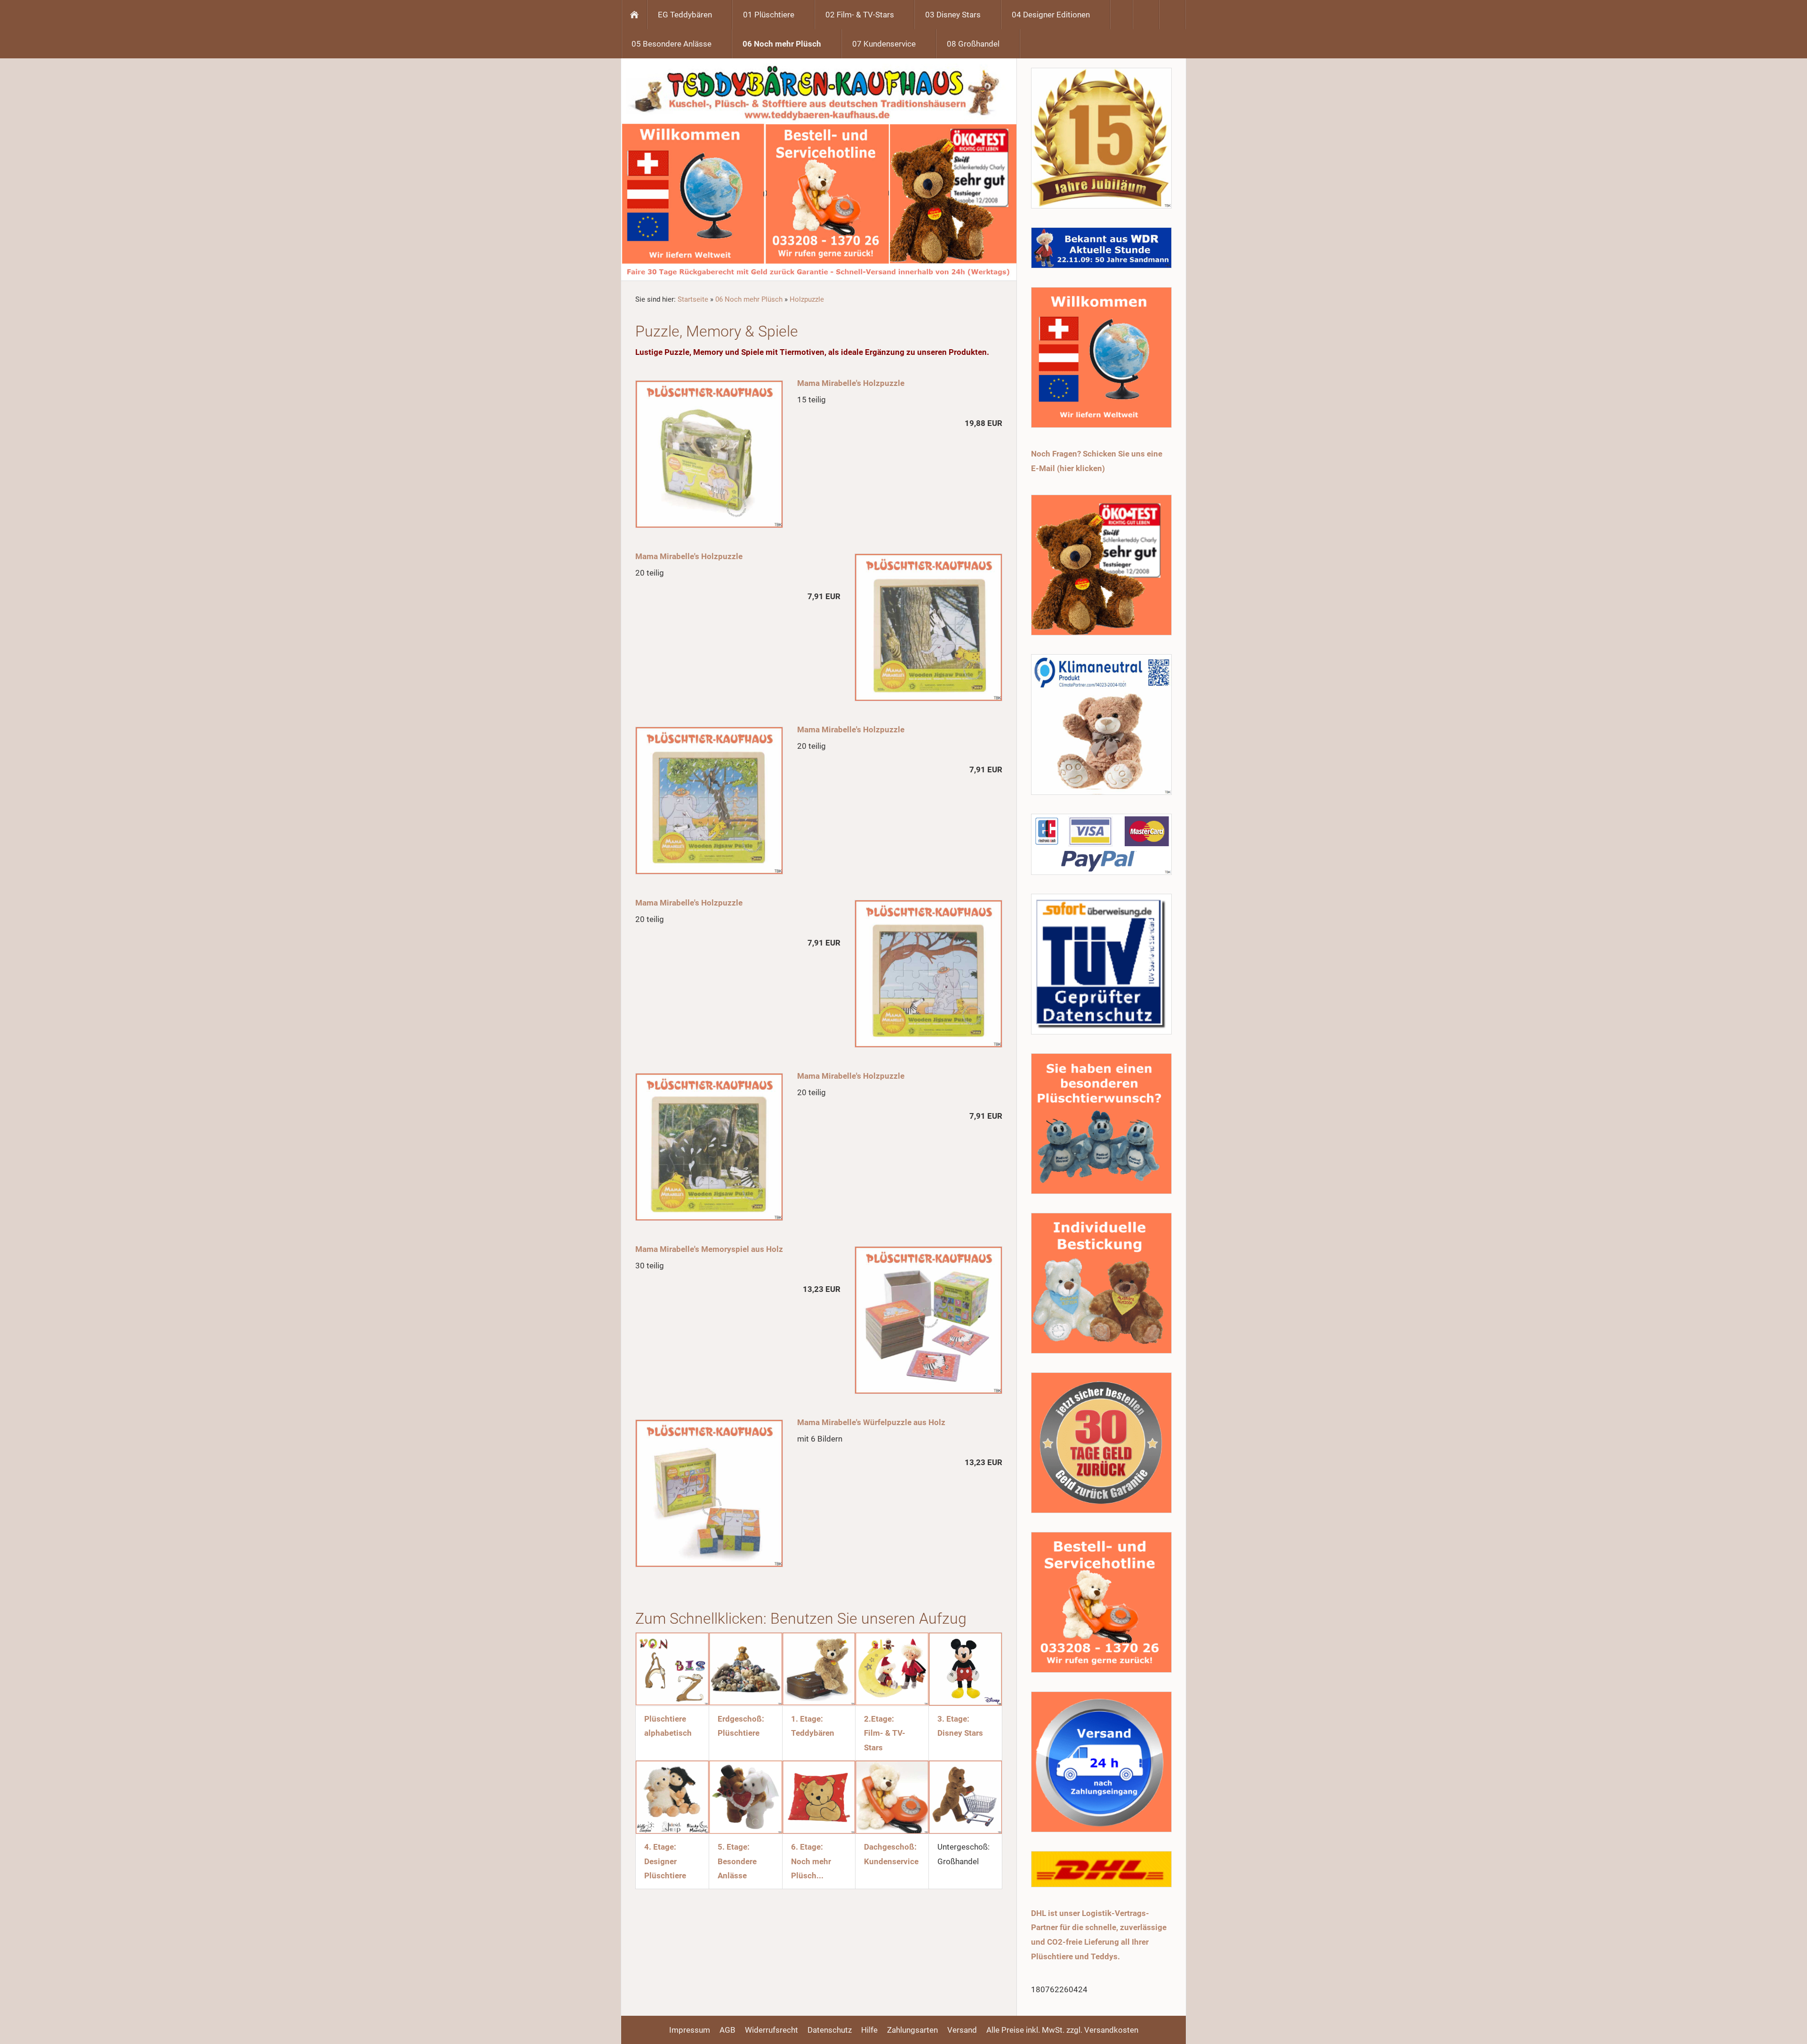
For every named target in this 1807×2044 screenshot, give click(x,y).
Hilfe (869, 2030)
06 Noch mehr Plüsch (749, 299)
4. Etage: (660, 1847)
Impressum (690, 2030)
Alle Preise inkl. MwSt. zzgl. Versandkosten (1062, 2030)
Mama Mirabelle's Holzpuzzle (851, 383)
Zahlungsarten (912, 2030)
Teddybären (813, 1733)
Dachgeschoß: (890, 1847)
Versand (962, 2030)
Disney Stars (960, 1733)
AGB (728, 2030)
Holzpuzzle (807, 299)
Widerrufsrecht (772, 2030)
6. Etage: (807, 1847)
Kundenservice (891, 1861)
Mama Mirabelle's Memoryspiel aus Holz (709, 1249)
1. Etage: (807, 1719)
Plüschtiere (739, 1733)
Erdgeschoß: (741, 1719)
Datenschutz (830, 2030)
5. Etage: (734, 1847)
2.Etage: (879, 1719)
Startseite (693, 299)
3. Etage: (953, 1719)
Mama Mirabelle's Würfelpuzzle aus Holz (871, 1422)
